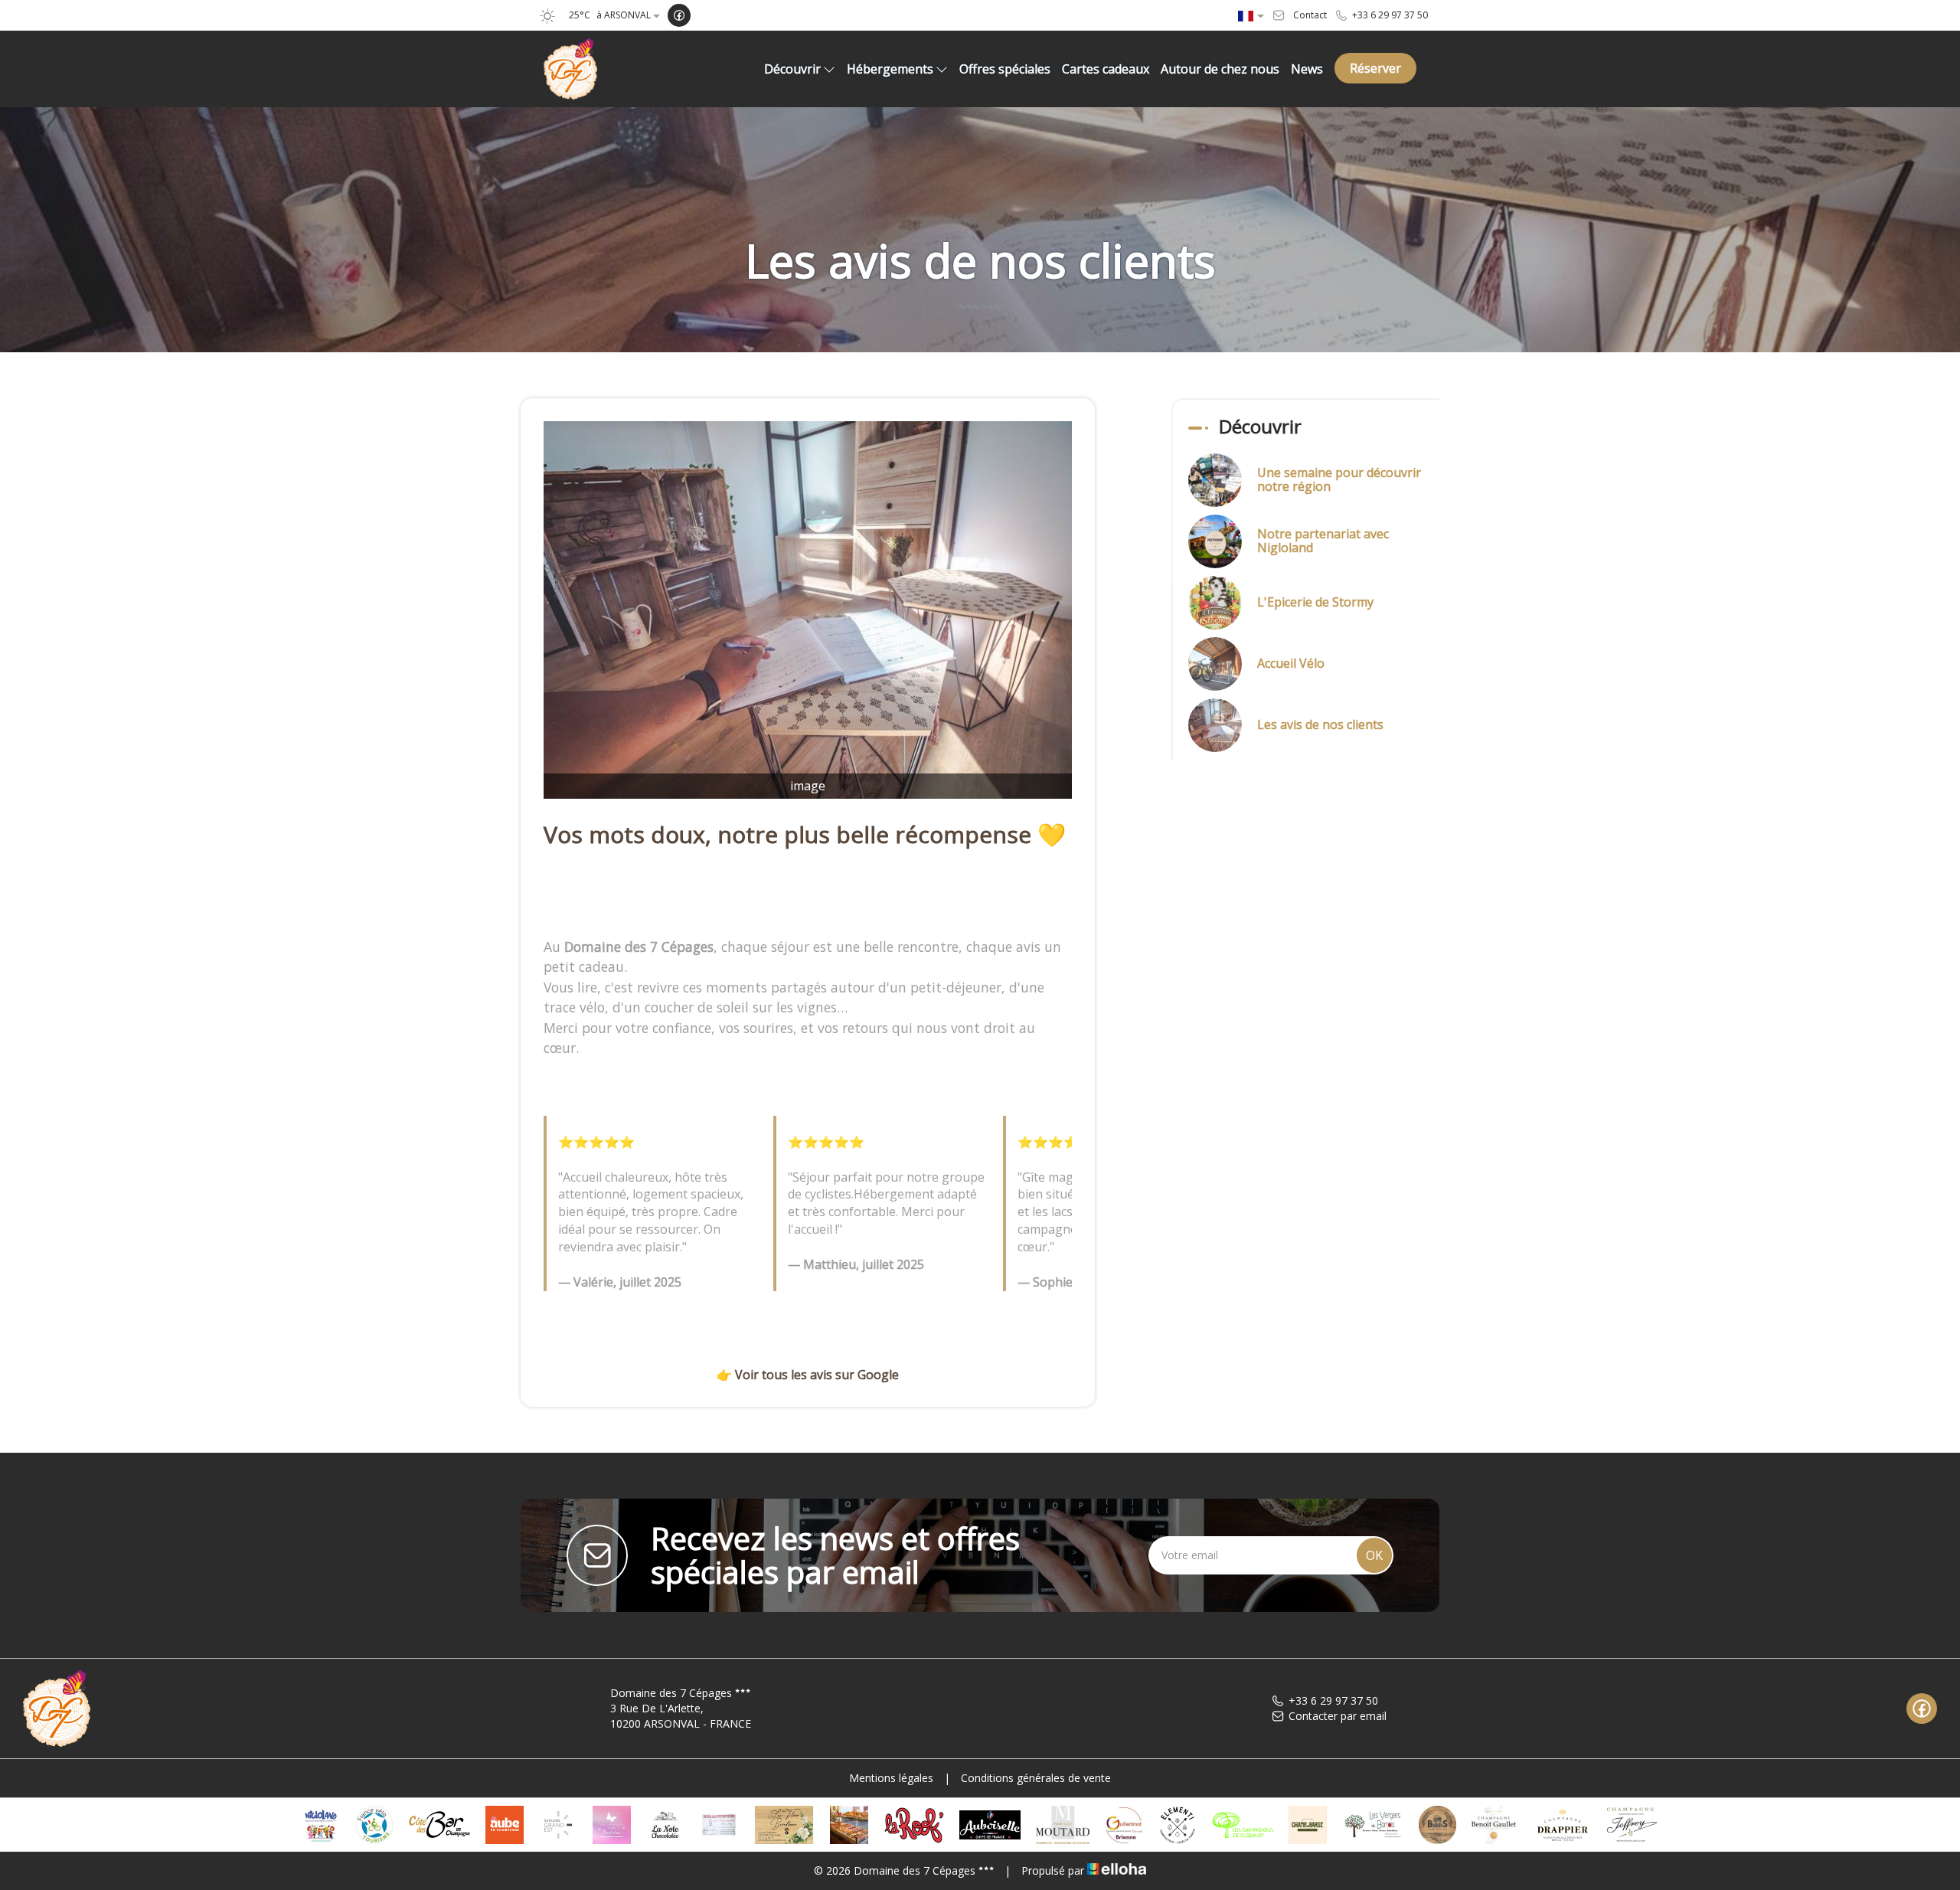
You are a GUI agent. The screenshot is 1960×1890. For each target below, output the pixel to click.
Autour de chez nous (1220, 69)
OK (1374, 1555)
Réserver (1375, 68)
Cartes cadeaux (1106, 69)
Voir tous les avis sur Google (817, 1375)
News (1307, 69)
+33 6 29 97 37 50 (1333, 1700)
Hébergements (890, 69)
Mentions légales (891, 1778)
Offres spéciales (1005, 69)
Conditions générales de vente (1036, 1778)
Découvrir (792, 69)
